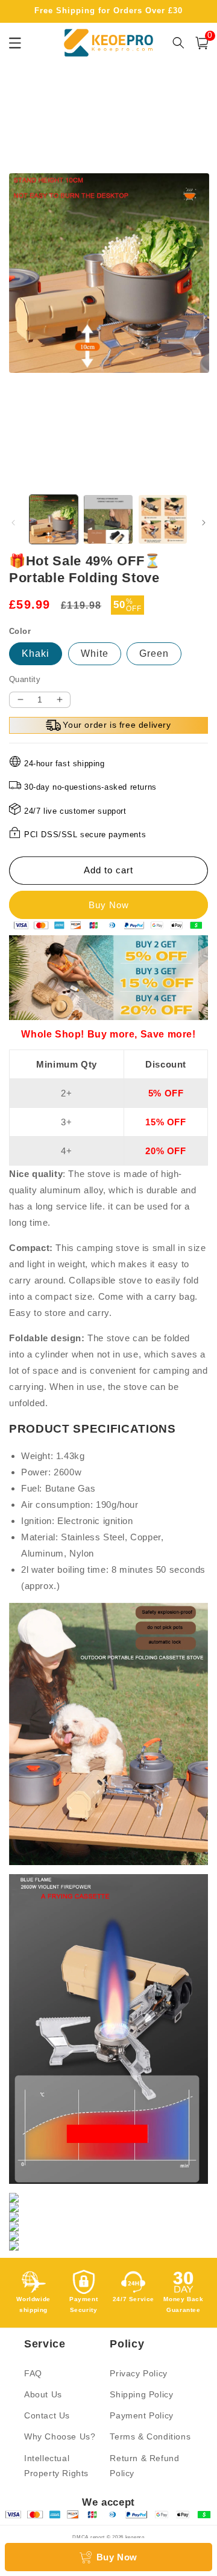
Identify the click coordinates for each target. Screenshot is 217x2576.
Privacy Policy (138, 2373)
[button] (202, 43)
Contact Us (47, 2415)
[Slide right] (204, 523)
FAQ (33, 2373)
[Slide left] (13, 523)
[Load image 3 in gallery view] (163, 519)
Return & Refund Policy (144, 2466)
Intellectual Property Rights (56, 2466)
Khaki (36, 653)
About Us (43, 2394)
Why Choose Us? (60, 2436)
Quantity (25, 679)
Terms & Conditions (150, 2436)
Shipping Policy (141, 2394)
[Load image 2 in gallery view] (108, 519)
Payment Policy (141, 2415)
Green (154, 653)
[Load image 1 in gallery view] (54, 519)
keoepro (135, 2537)
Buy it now (108, 905)
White (95, 653)
